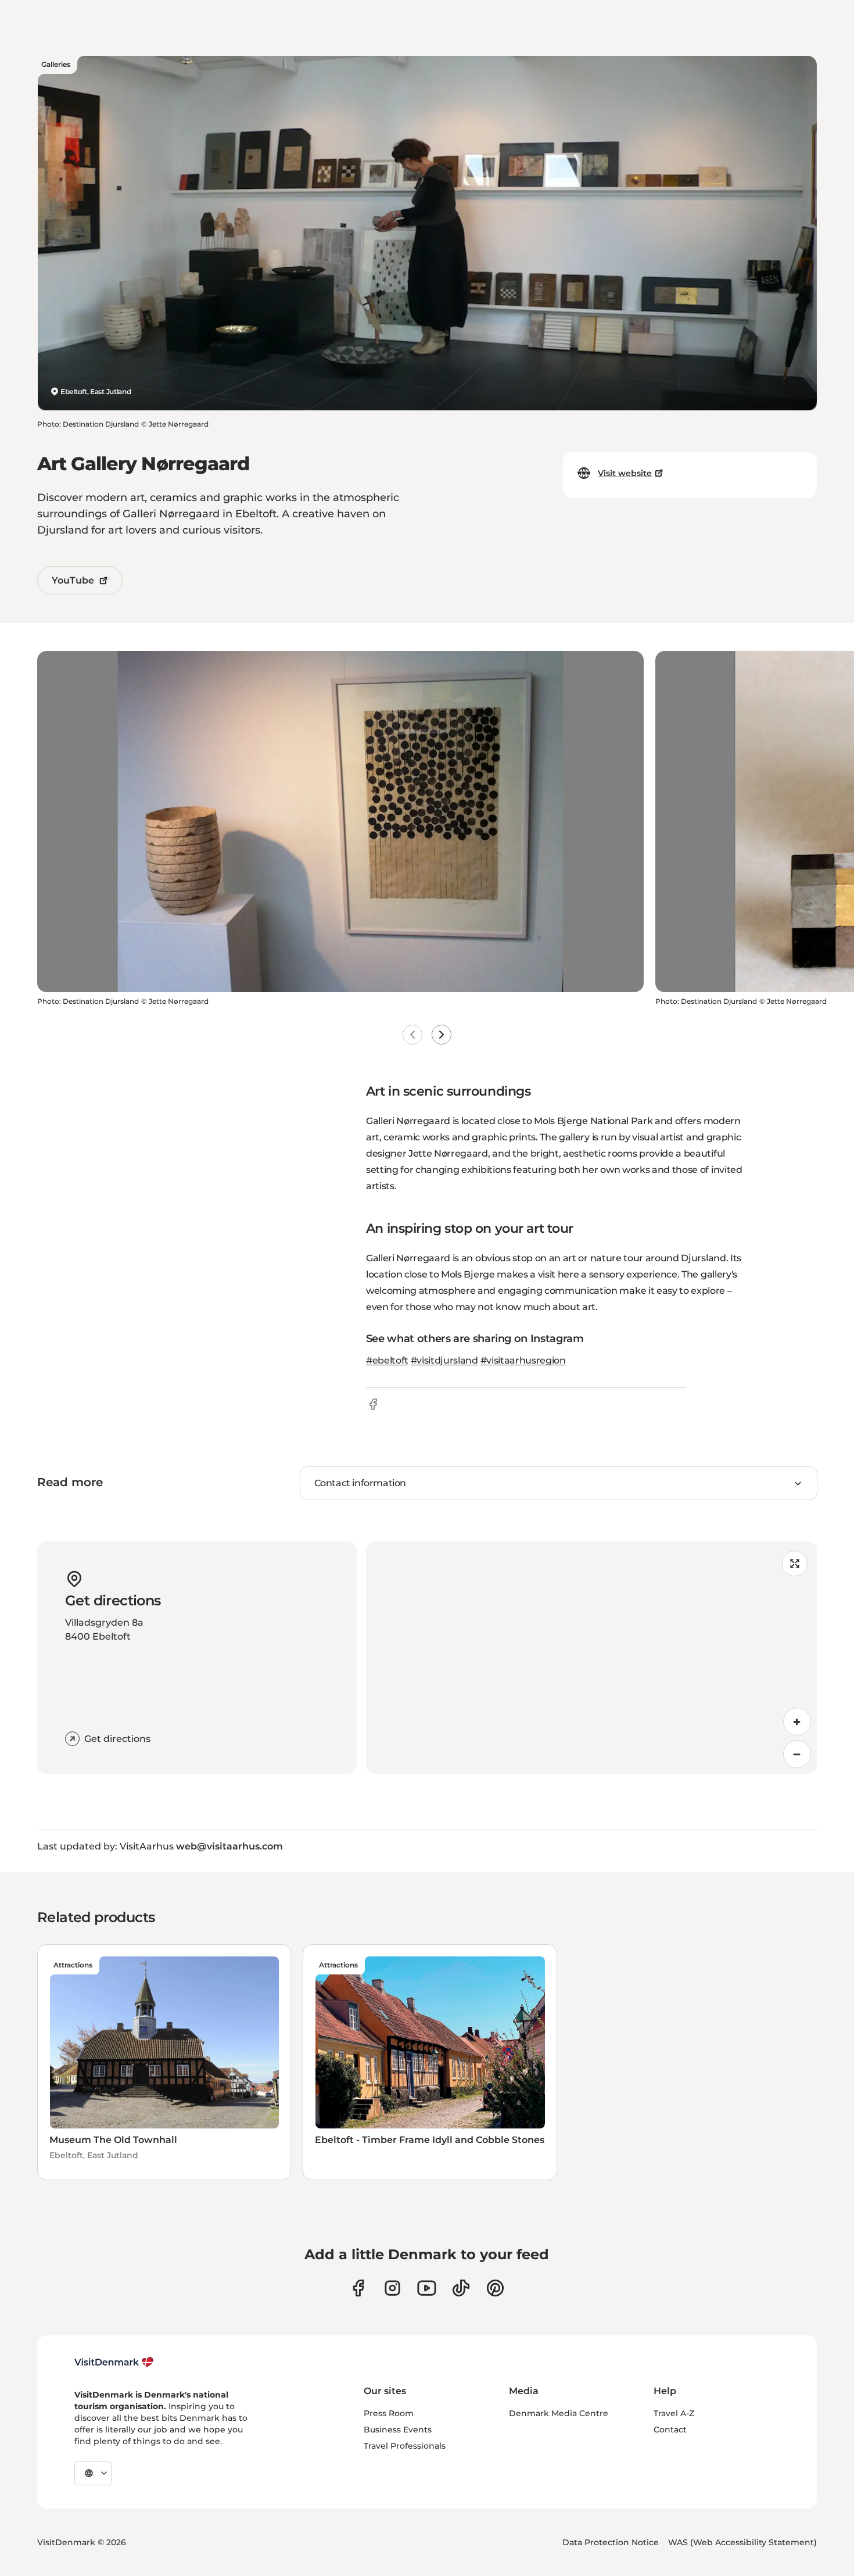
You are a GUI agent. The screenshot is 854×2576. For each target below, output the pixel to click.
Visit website (625, 473)
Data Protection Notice (611, 2542)
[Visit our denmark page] (358, 2288)
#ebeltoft (387, 1360)
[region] (591, 1658)
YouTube (73, 580)
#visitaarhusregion (523, 1360)
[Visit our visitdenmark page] (427, 2288)
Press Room (389, 2413)
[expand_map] (795, 1564)
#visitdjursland (444, 1360)
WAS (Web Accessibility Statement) (742, 2542)
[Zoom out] (797, 1754)
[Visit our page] (392, 2288)
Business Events (398, 2430)
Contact (670, 2430)
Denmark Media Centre (559, 2413)
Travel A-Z (674, 2413)
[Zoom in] (797, 1722)
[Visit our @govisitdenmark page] (461, 2288)
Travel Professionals (405, 2446)
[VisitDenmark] (114, 2362)
